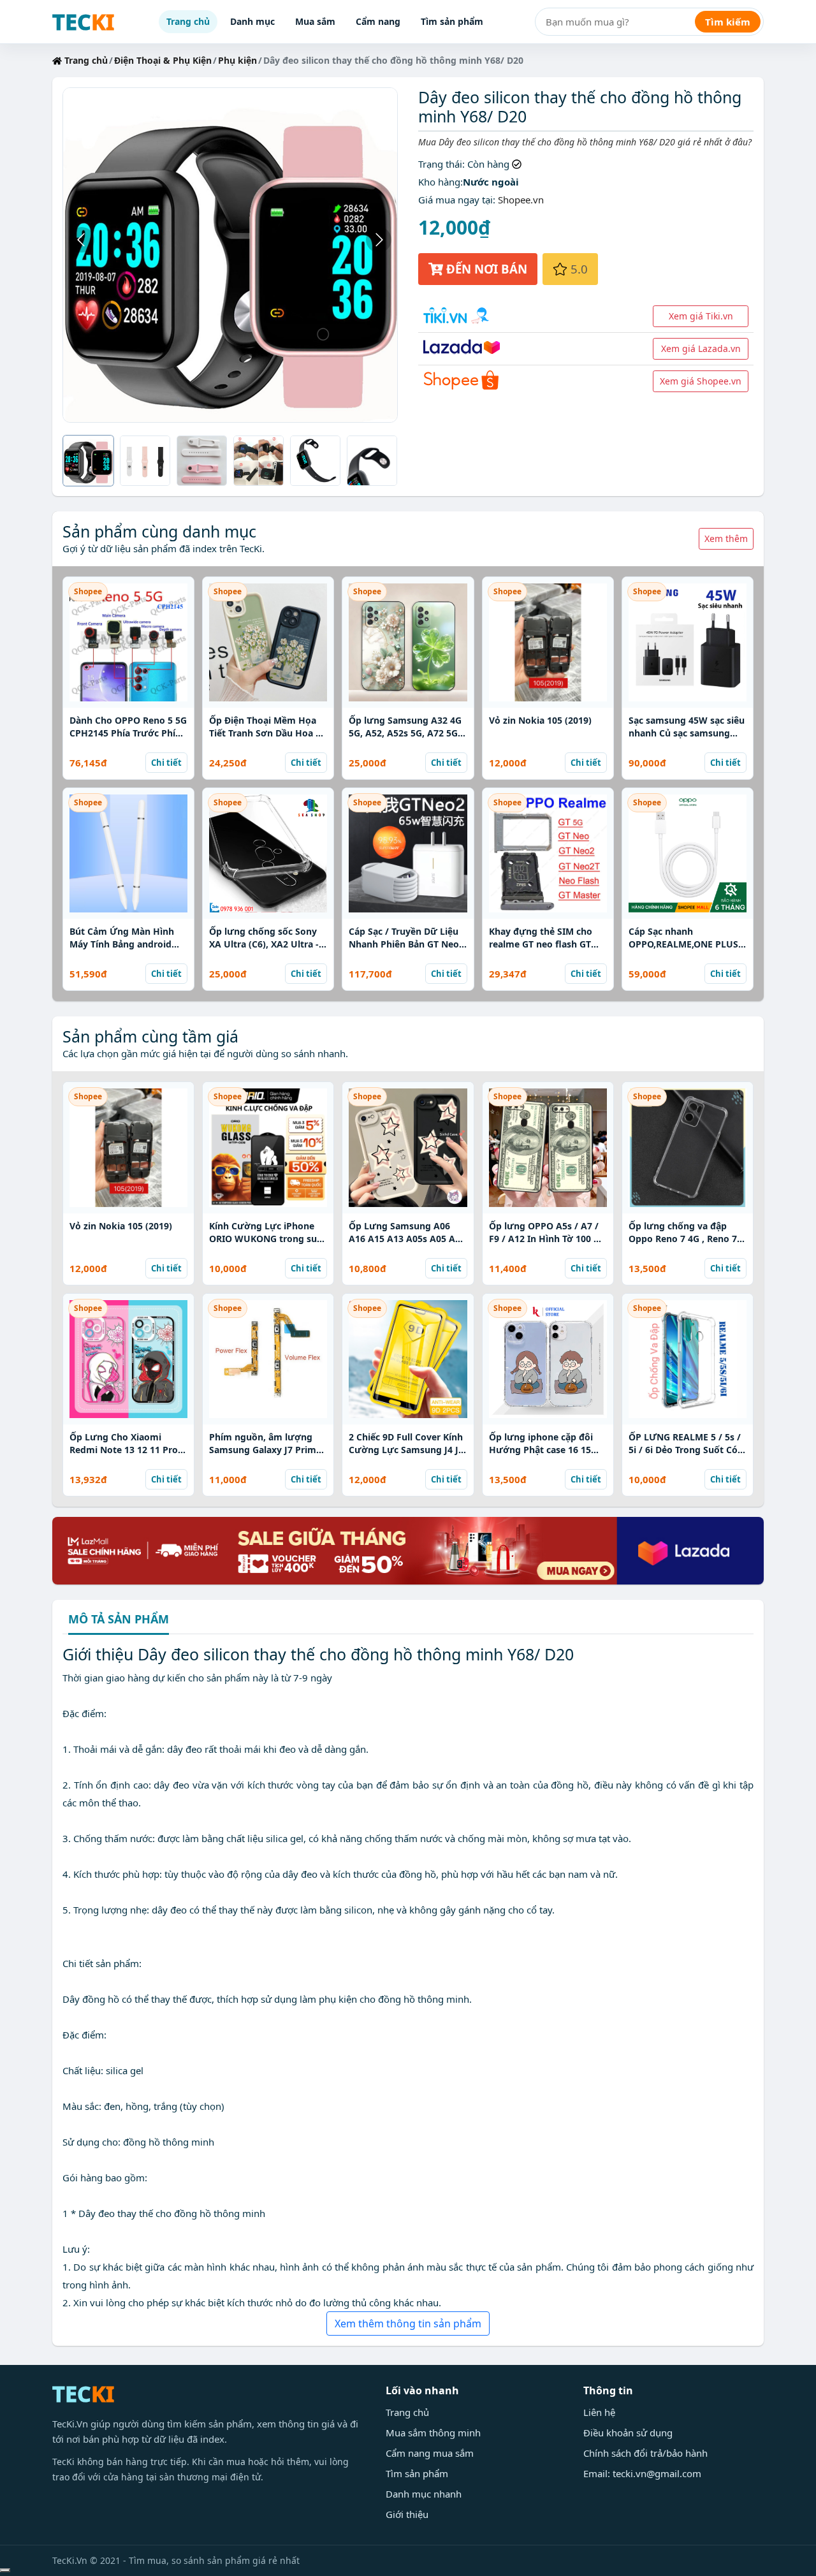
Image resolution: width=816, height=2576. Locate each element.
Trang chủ (188, 21)
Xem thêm (726, 538)
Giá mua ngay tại (455, 200)
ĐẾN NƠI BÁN (485, 269)
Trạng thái (440, 164)
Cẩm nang (378, 21)
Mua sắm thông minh (433, 2433)
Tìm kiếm (728, 22)
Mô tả (119, 1620)
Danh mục (252, 21)
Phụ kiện (237, 60)
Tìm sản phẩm (452, 21)
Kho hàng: (441, 182)
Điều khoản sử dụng (628, 2433)
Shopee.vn (521, 200)
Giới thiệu (407, 2514)
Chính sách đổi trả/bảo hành (645, 2453)
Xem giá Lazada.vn (701, 348)
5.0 (578, 269)
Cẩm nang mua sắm (430, 2453)
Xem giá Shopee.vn (701, 381)
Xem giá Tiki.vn (701, 316)
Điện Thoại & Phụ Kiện (163, 60)
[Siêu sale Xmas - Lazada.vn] (408, 1549)
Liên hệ (599, 2412)
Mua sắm (315, 21)
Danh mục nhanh (424, 2494)
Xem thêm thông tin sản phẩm (408, 2324)
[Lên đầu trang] (5, 2570)
